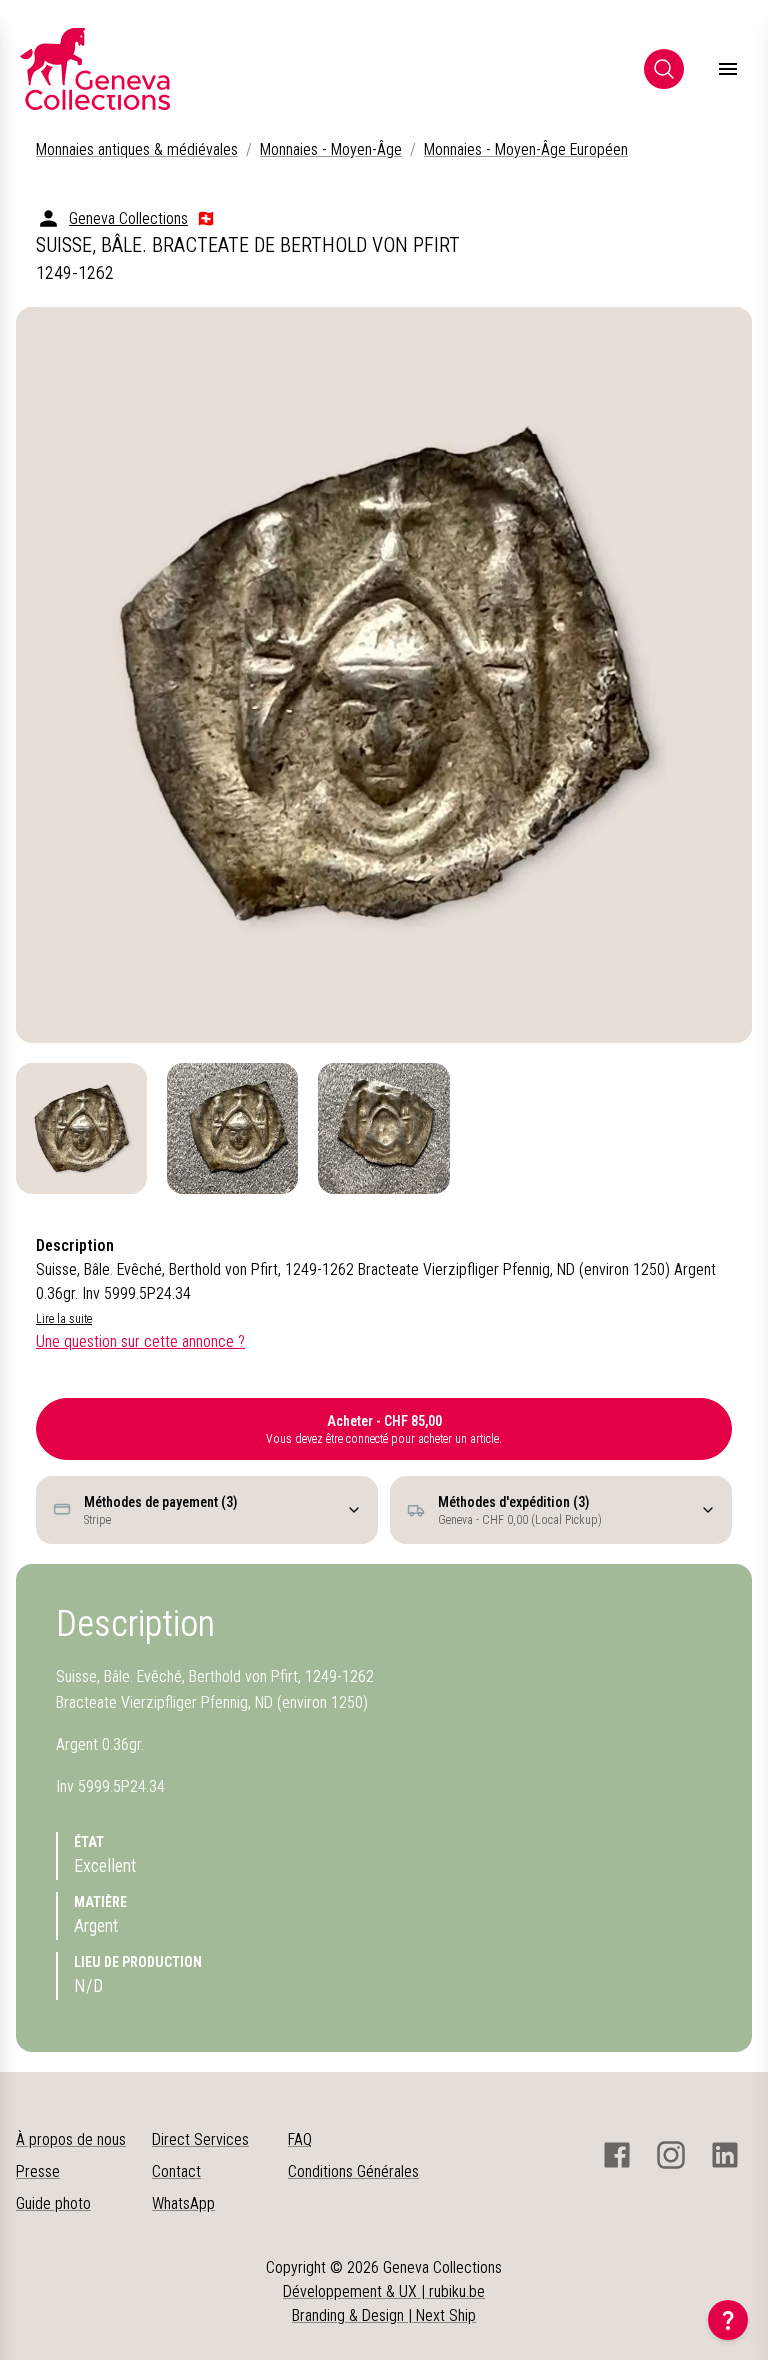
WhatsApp (183, 2203)
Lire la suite (64, 1319)
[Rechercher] (664, 69)
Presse (38, 2171)
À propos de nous (71, 2139)
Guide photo (53, 2203)
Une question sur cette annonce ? (140, 1341)
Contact (176, 2171)
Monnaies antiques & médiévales (137, 149)
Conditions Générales (353, 2171)
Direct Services (200, 2139)
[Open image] (384, 675)
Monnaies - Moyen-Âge (331, 149)
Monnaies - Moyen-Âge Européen (526, 149)
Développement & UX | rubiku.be (384, 2291)
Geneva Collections (128, 218)
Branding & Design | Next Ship (384, 2315)
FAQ (300, 2139)
